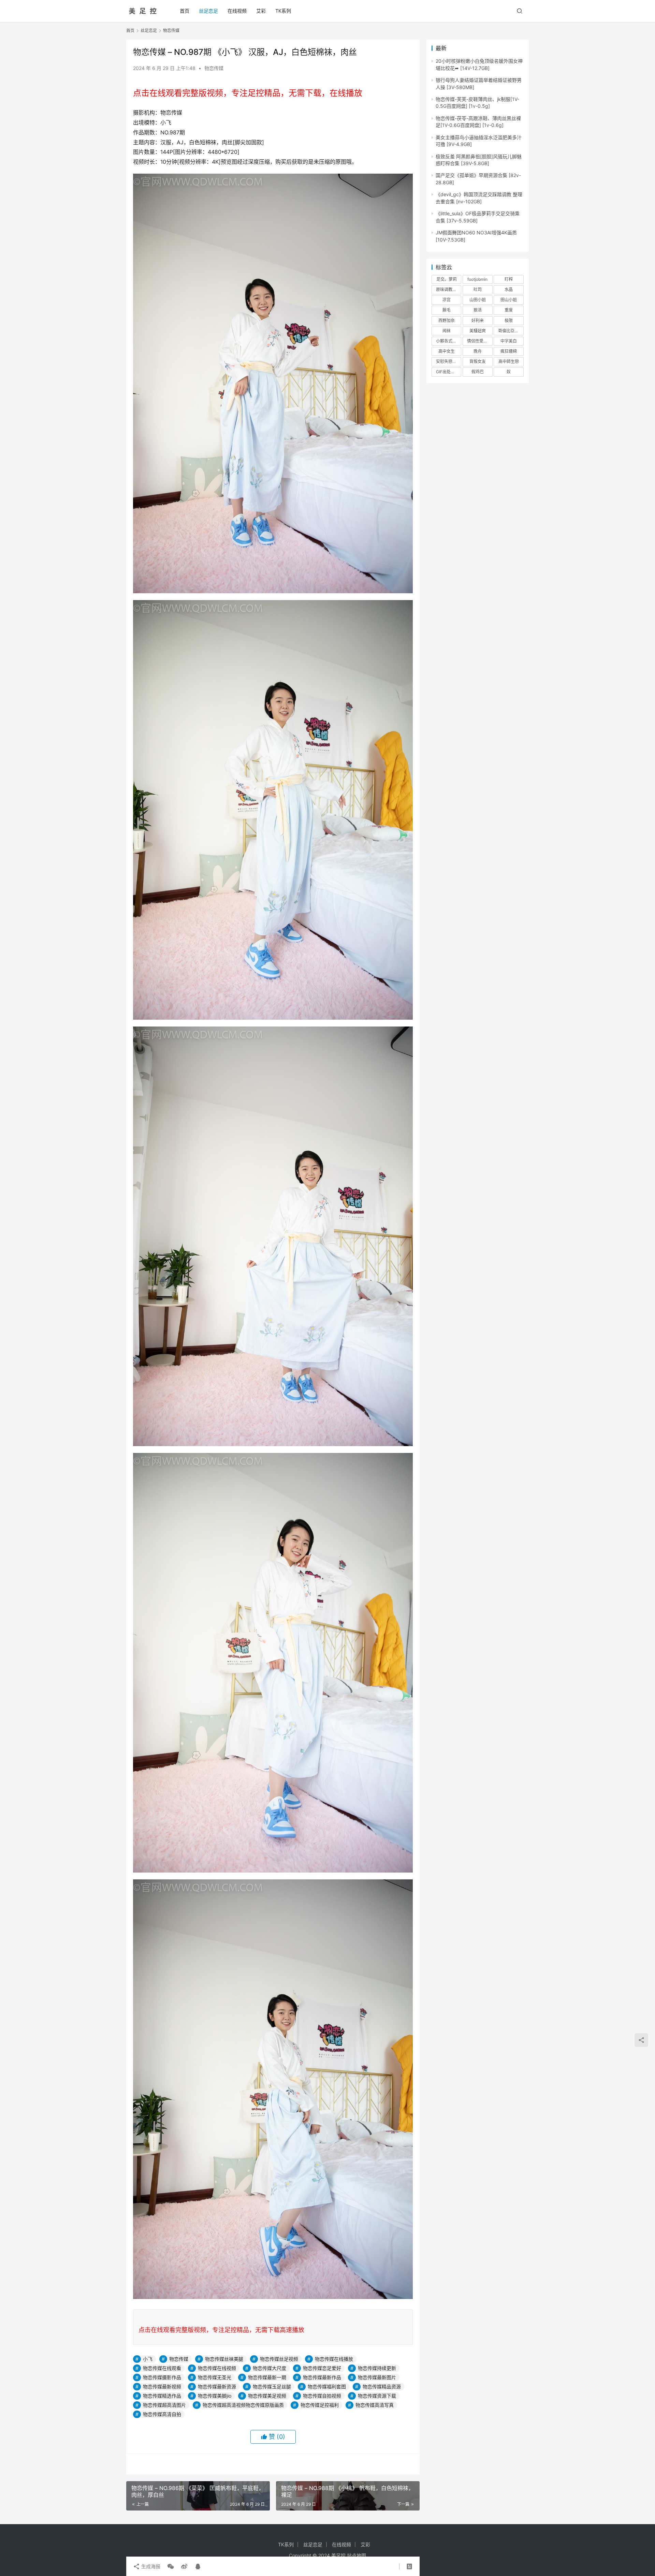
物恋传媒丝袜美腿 (224, 2359)
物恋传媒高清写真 (375, 2405)
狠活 (478, 310)
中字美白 (509, 341)
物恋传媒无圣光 (215, 2377)
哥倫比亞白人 (510, 331)
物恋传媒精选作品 (162, 2396)
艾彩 (261, 11)
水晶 (509, 289)
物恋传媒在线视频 (217, 2368)
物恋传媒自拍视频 (322, 2396)
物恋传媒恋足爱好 (322, 2368)
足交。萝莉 (447, 279)
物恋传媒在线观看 (162, 2368)
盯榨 (509, 279)
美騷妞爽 (478, 331)
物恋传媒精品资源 (382, 2386)
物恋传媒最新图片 (377, 2377)
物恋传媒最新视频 (162, 2386)
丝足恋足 (208, 11)
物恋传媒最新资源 (217, 2386)
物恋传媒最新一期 (267, 2377)
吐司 (478, 289)
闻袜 (447, 331)
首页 (185, 11)
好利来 (478, 321)
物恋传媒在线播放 (334, 2359)
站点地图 (356, 2555)
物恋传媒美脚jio (215, 2396)
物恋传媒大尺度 (270, 2368)
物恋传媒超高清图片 (164, 2405)
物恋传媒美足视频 (267, 2396)
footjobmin (477, 279)
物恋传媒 (214, 68)
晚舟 (478, 351)
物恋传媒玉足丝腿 (272, 2386)
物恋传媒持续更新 (377, 2368)
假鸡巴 (478, 372)
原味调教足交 (448, 289)
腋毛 (447, 310)
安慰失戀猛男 (448, 361)
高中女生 (447, 351)
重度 (509, 310)
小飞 (148, 2359)
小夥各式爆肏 (448, 341)
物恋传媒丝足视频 (279, 2359)
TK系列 (283, 11)
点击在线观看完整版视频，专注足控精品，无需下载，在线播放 (248, 93)
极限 (509, 321)
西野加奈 (447, 321)
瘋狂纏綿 (509, 351)
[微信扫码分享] (171, 2566)
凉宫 (447, 300)
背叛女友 (478, 361)
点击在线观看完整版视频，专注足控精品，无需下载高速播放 (221, 2330)
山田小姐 (478, 300)
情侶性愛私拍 (479, 341)
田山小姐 (509, 300)
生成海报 (150, 2566)
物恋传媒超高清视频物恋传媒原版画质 (243, 2405)
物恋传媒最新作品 (322, 2377)
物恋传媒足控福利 (320, 2405)
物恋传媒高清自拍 (162, 2414)
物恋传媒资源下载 (377, 2396)
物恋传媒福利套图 (327, 2386)
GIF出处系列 (447, 372)
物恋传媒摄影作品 (162, 2377)
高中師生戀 (509, 361)
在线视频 (237, 11)
